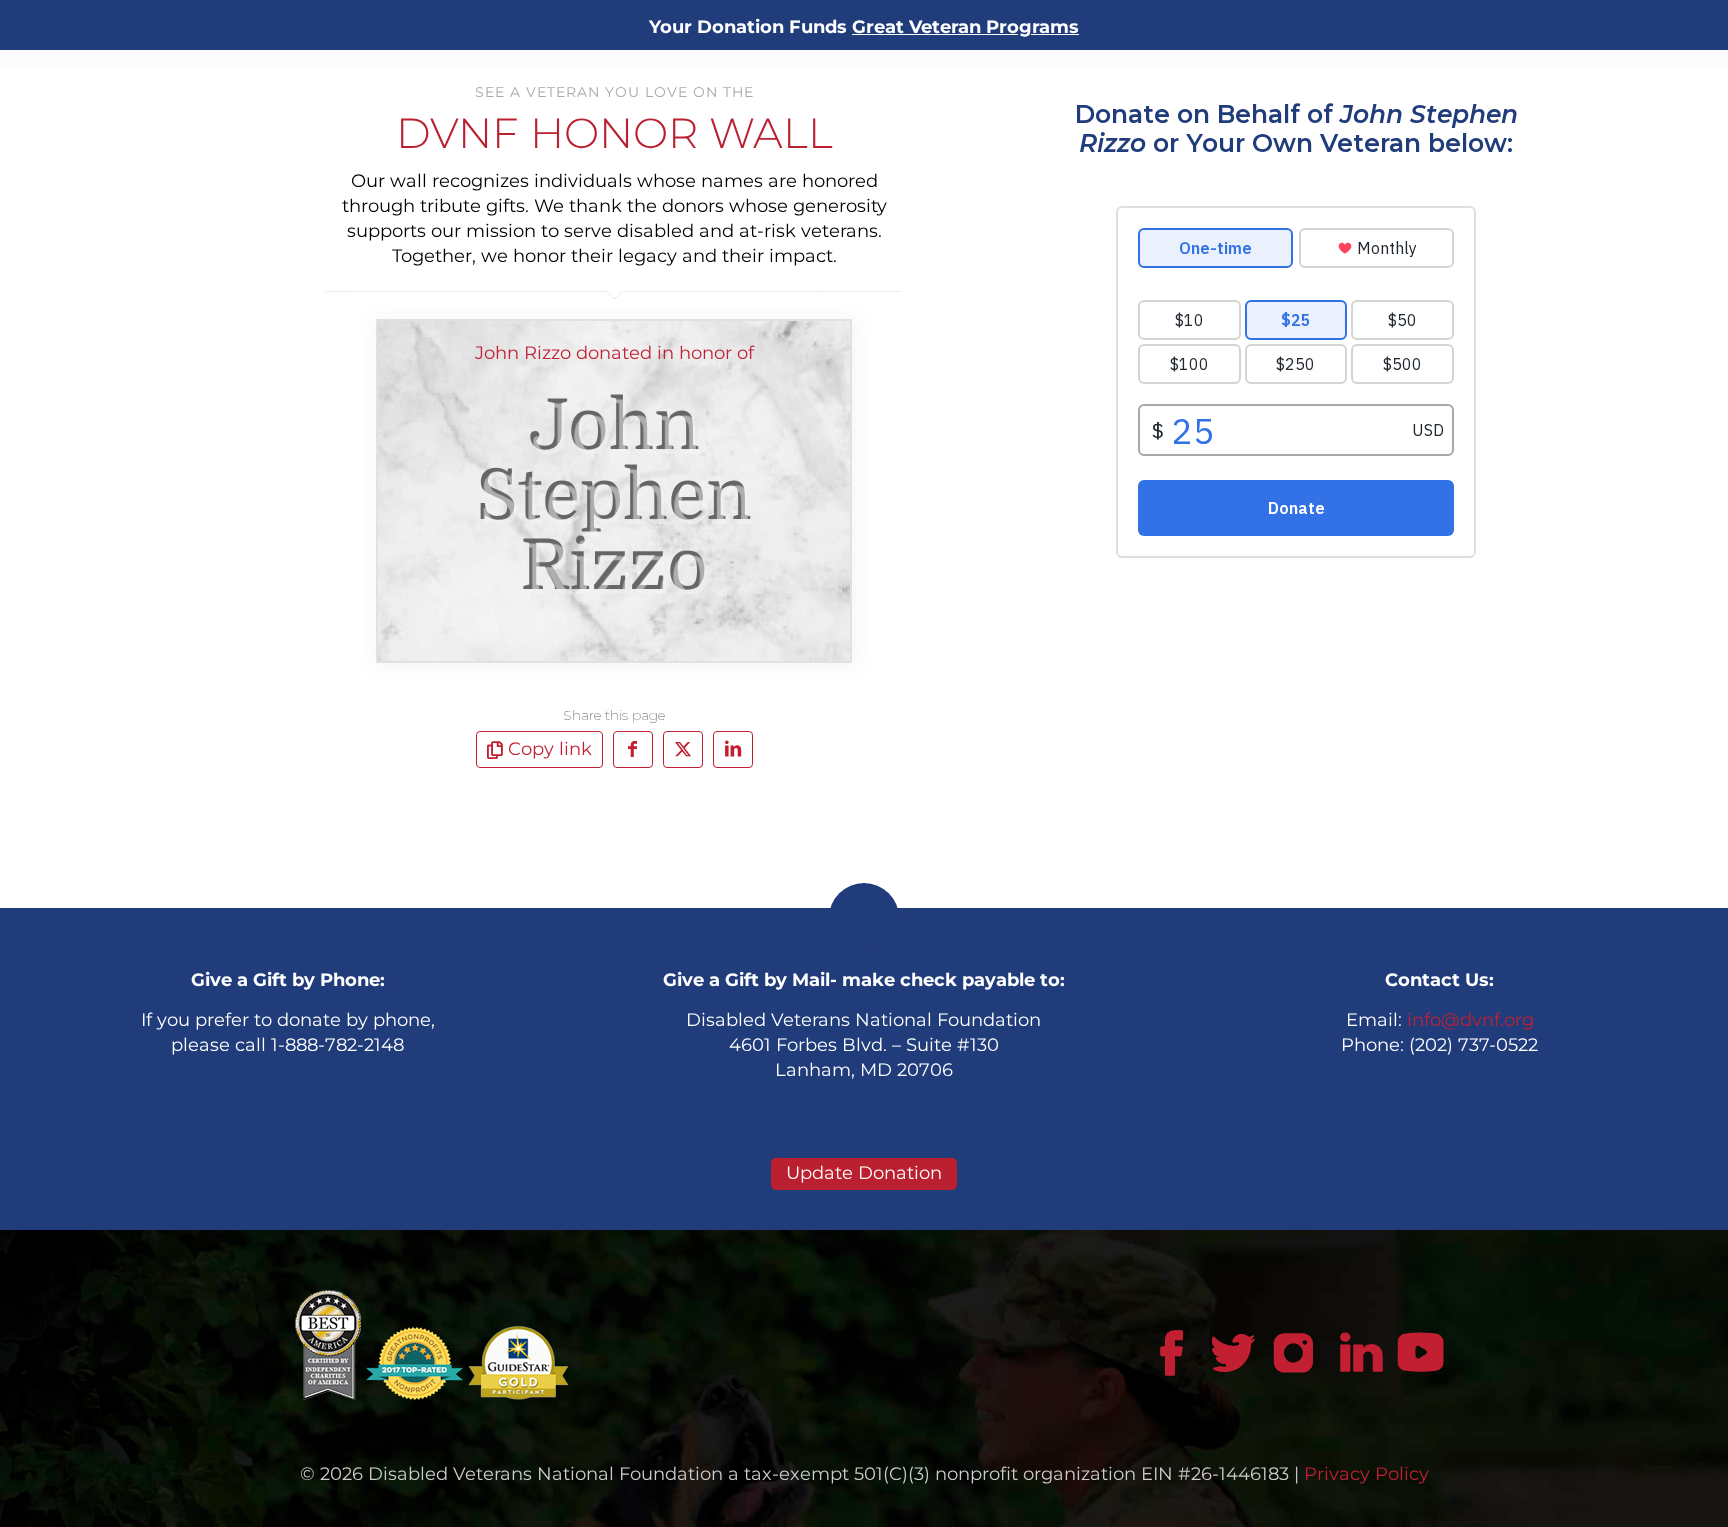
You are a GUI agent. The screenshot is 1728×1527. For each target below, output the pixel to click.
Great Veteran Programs (965, 27)
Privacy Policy (1366, 1474)
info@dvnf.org (1470, 1020)
